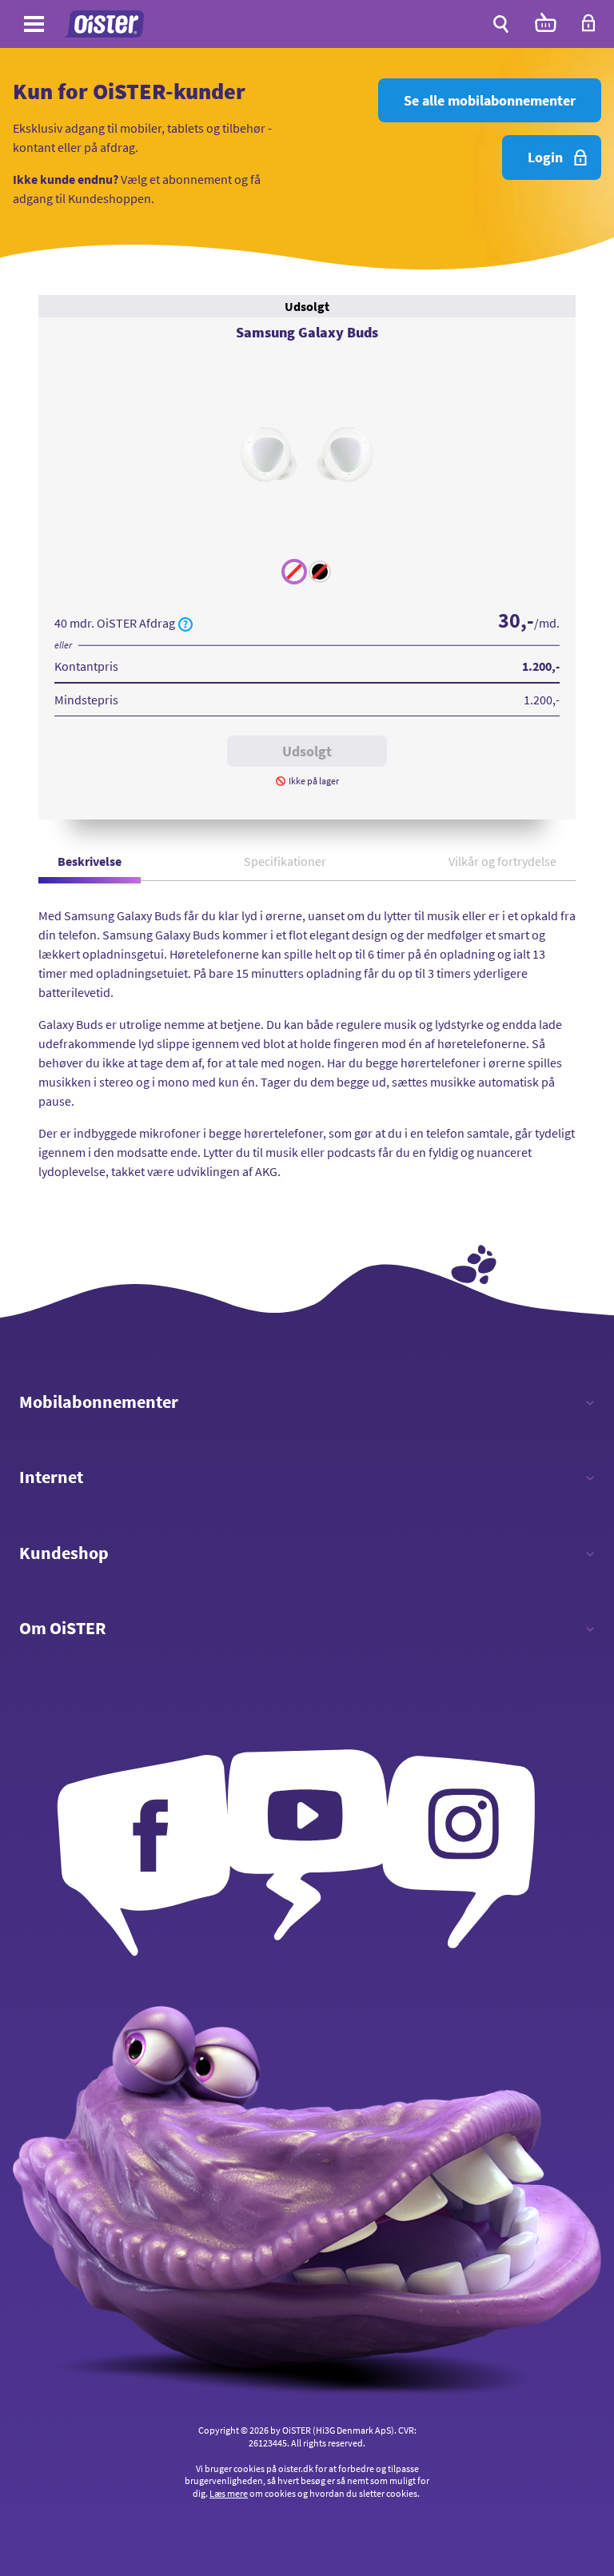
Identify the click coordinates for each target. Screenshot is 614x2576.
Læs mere (229, 2493)
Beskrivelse (90, 861)
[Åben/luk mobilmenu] (34, 26)
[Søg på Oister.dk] (501, 24)
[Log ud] (588, 28)
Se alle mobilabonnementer (490, 100)
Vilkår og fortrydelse (502, 861)
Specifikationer (285, 861)
